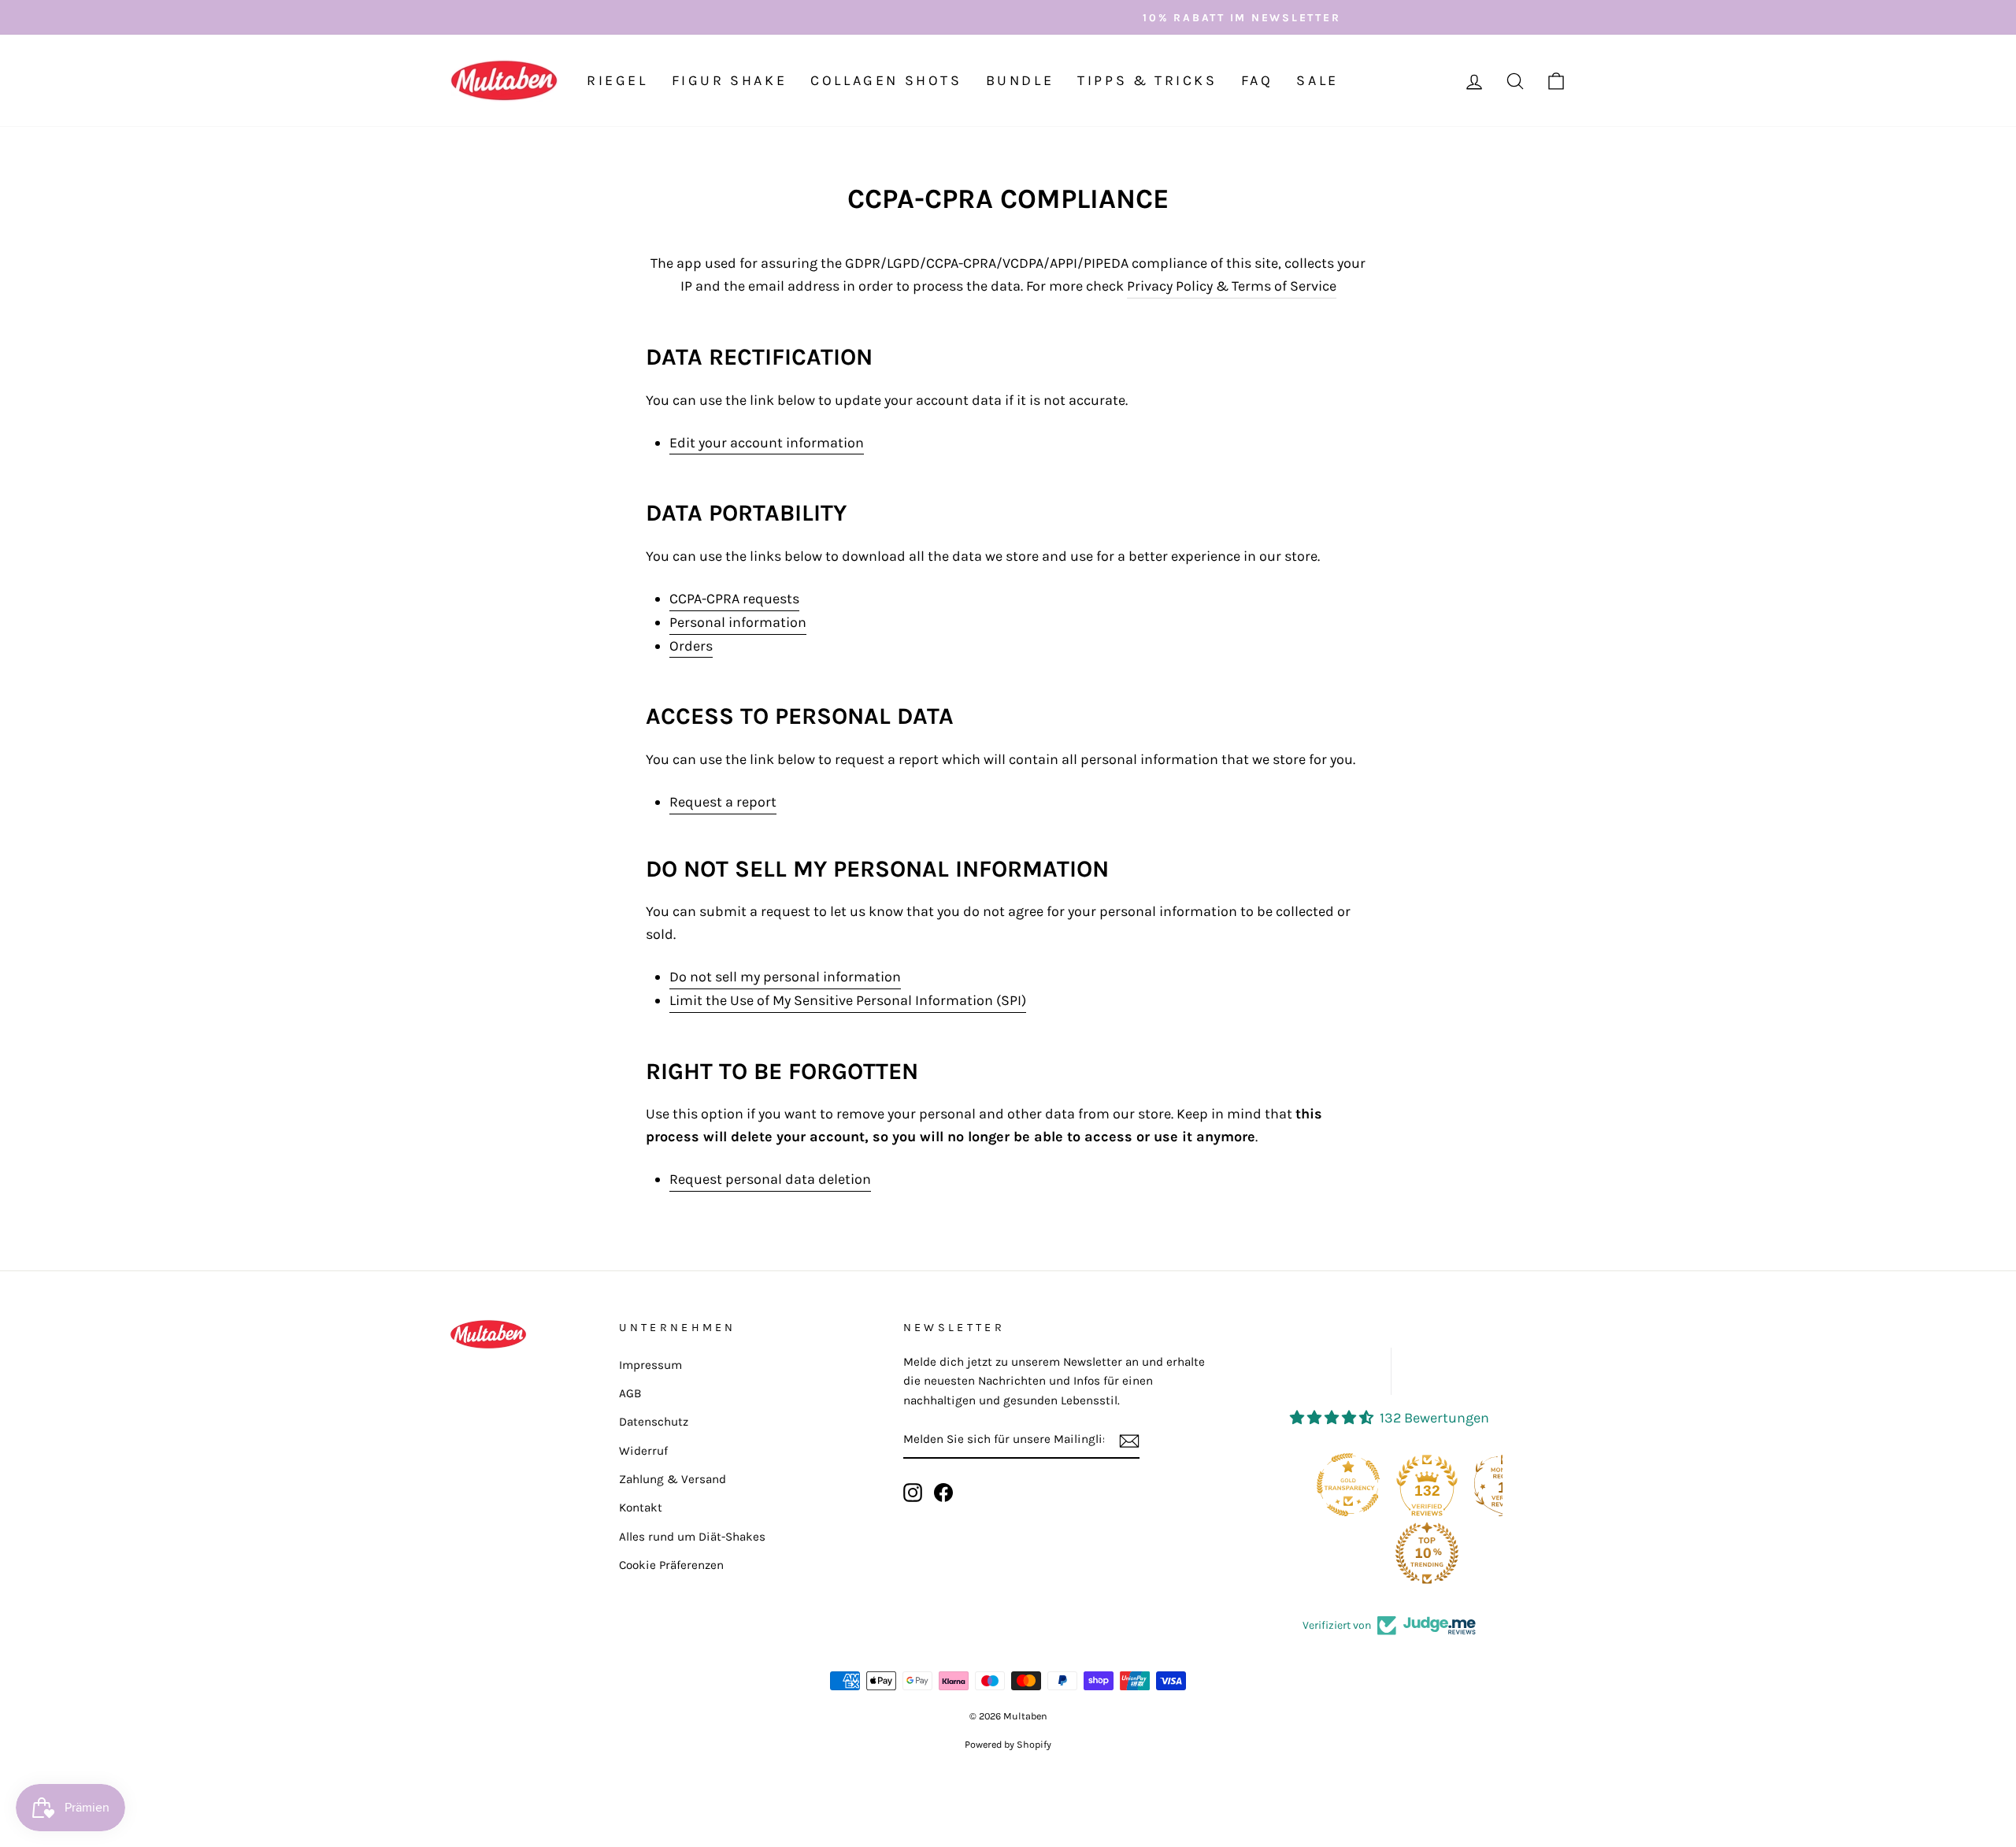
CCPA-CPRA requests (734, 599)
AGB (630, 1393)
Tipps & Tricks (1147, 80)
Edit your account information (767, 443)
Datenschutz (654, 1422)
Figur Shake (730, 80)
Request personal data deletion (770, 1179)
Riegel (617, 80)
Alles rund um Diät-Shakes (692, 1537)
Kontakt (641, 1508)
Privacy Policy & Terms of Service (1232, 286)
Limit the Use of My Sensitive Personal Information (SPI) (848, 1000)
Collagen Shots (886, 80)
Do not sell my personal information (785, 977)
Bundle (1020, 80)
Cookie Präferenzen (671, 1565)
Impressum (650, 1365)
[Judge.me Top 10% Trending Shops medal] (1351, 1553)
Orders (691, 646)
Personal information (738, 622)
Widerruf (643, 1451)
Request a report (723, 802)
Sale (1317, 80)
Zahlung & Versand (673, 1479)
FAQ (1257, 80)
